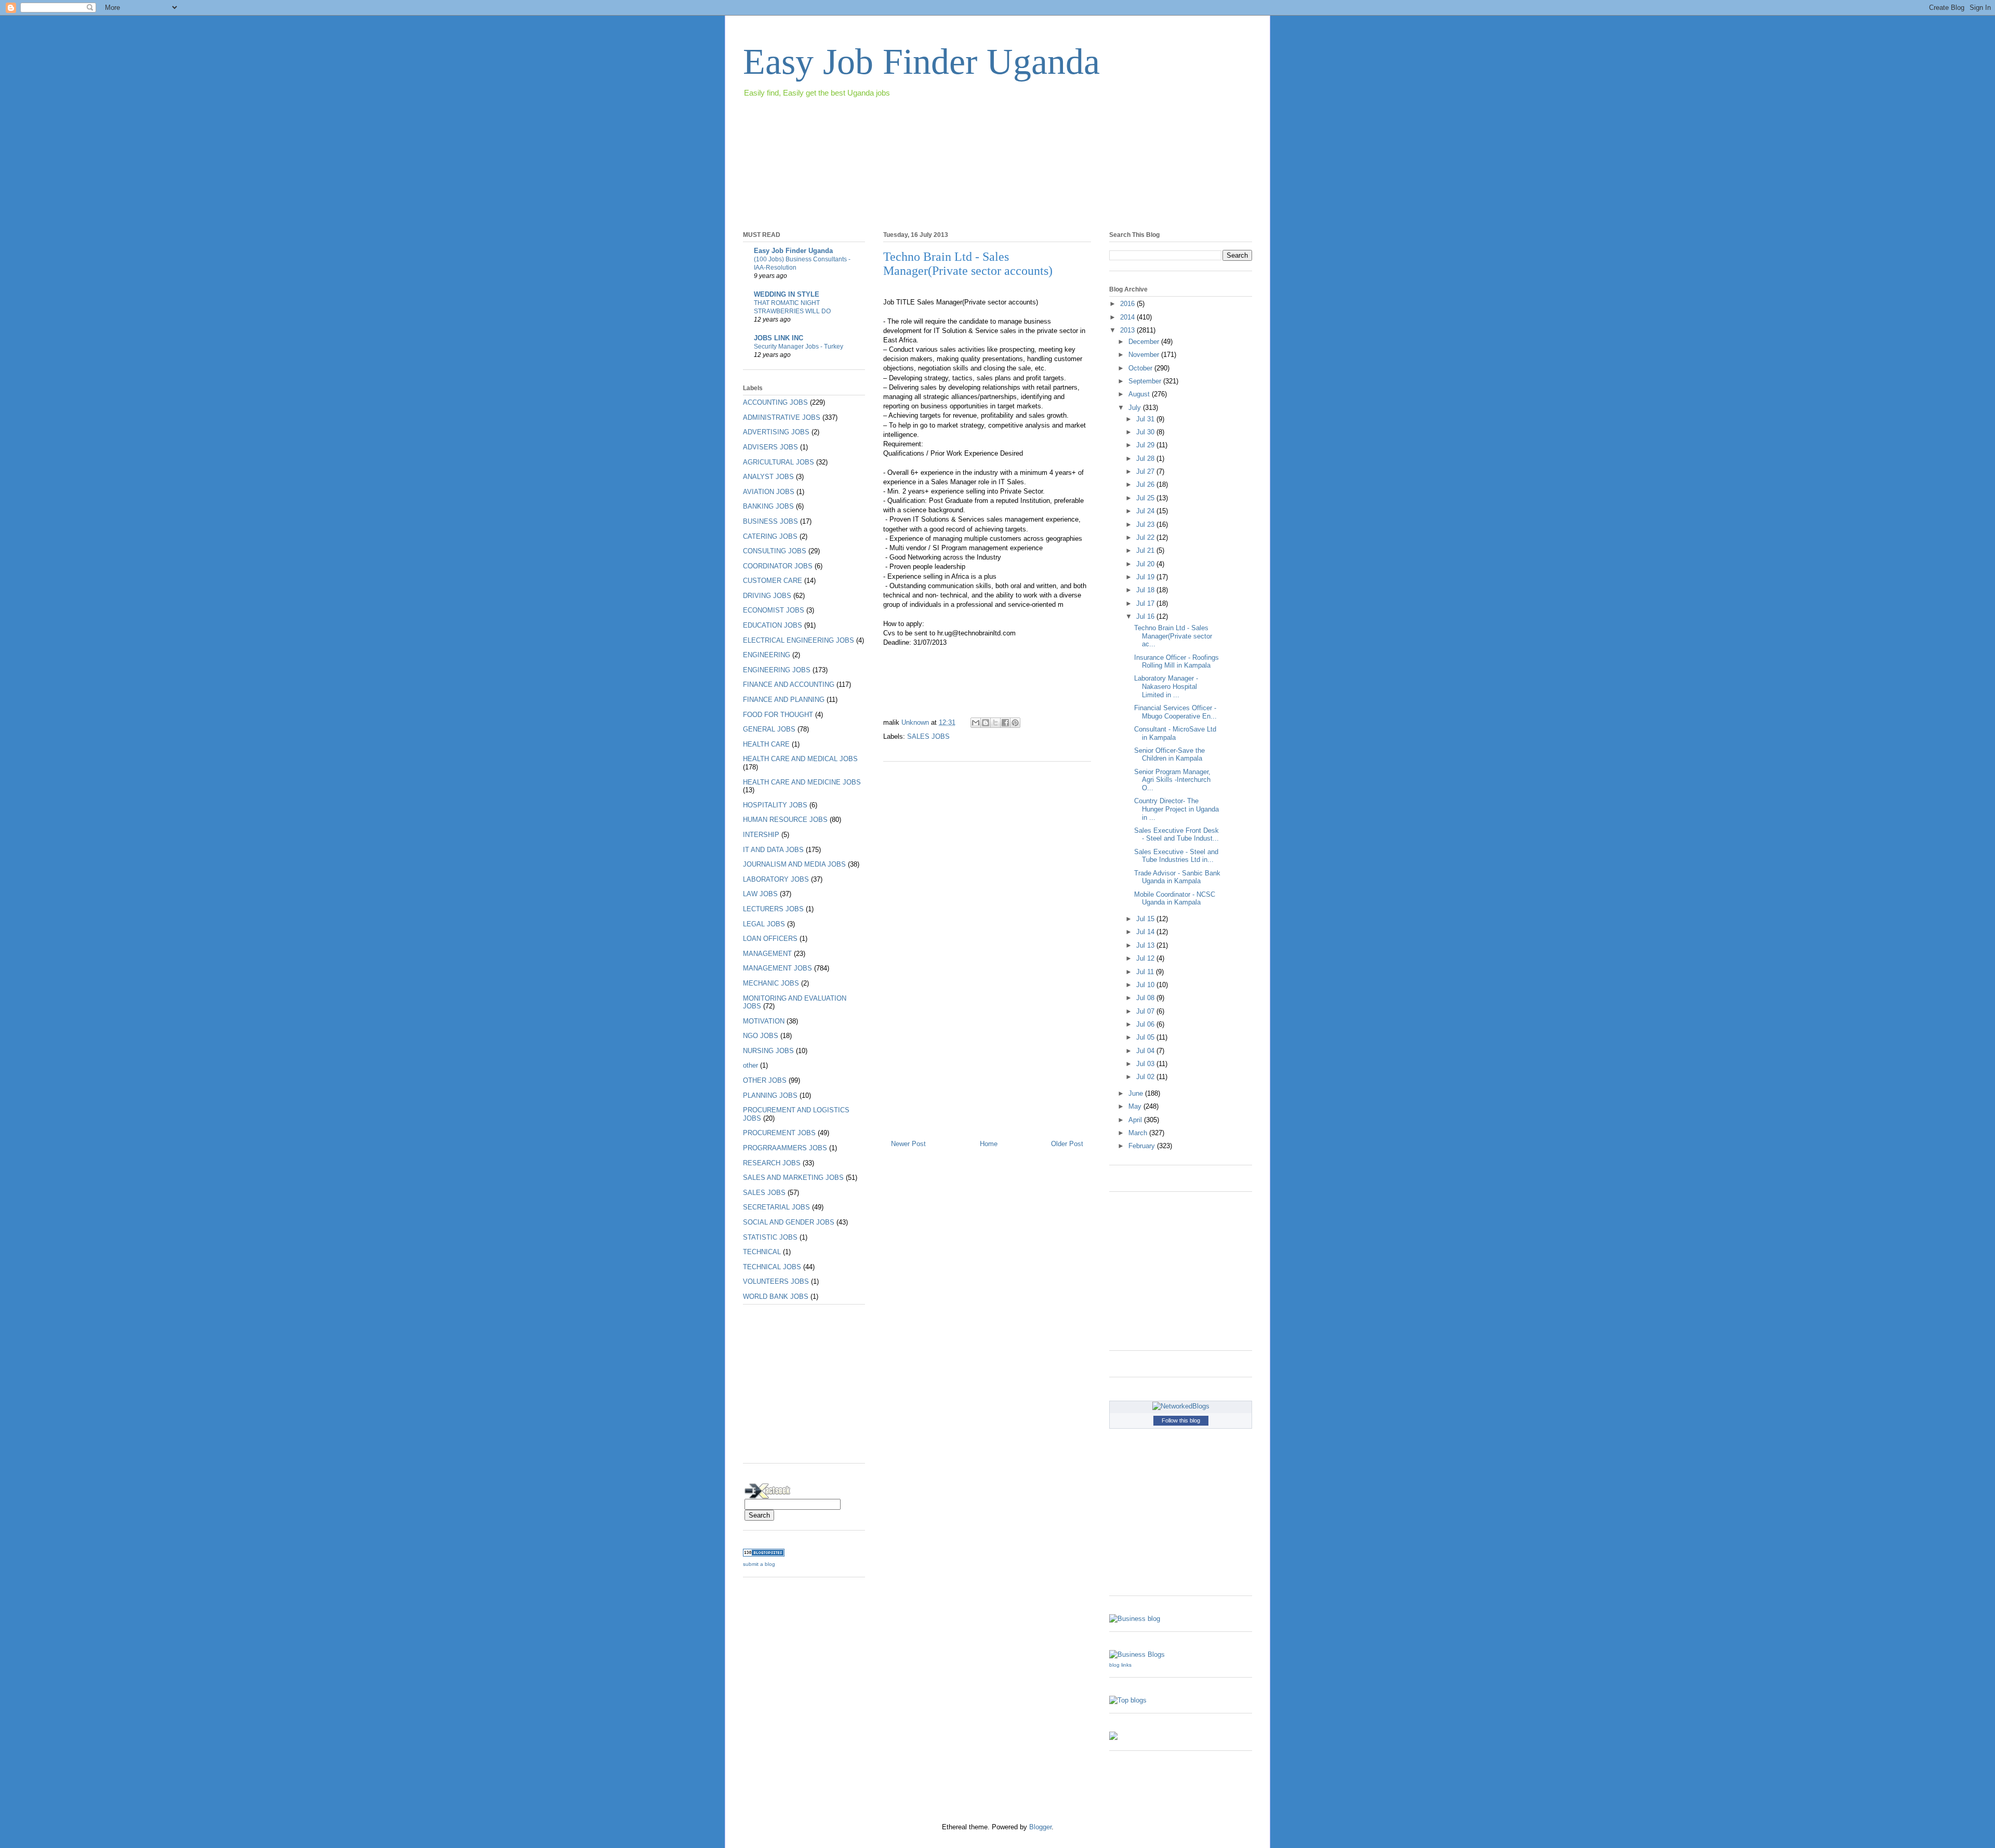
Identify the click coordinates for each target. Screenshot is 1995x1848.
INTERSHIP (761, 835)
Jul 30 (1146, 432)
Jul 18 (1146, 590)
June (1137, 1093)
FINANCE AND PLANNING (784, 700)
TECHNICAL (762, 1252)
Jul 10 (1146, 985)
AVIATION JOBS (769, 492)
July (1136, 408)
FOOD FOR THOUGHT (778, 715)
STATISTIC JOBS (770, 1237)
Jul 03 (1146, 1064)
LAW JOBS (760, 894)
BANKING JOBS (768, 506)
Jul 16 (1146, 616)
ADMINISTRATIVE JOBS (782, 417)
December (1145, 342)
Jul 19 (1146, 577)
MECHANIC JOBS (771, 983)
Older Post (1067, 1144)
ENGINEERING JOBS (777, 670)
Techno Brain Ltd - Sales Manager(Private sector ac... (1173, 636)
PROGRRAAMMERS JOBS (785, 1148)
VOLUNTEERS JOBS (776, 1281)
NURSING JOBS (768, 1051)
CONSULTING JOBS (775, 551)
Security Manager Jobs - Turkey (799, 347)
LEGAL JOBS (764, 924)
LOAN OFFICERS (770, 939)
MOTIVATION (764, 1021)
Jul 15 (1146, 919)
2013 (1128, 330)
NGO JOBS (761, 1036)
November (1145, 355)
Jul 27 (1146, 471)
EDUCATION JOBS (773, 625)
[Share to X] (995, 723)
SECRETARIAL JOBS (776, 1207)
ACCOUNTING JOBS (775, 402)
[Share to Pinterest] (1015, 723)
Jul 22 (1146, 537)
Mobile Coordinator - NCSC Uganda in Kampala (1175, 899)
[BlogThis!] (986, 723)
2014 (1128, 317)
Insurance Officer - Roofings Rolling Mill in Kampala (1176, 662)
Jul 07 (1146, 1011)
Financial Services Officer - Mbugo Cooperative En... (1175, 712)
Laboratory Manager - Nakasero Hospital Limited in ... (1166, 686)
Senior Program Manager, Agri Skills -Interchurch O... (1172, 780)
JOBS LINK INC (779, 338)
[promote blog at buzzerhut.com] (1113, 1738)
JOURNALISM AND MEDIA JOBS (794, 864)
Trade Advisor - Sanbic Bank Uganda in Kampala (1177, 877)
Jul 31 (1146, 419)
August (1140, 394)
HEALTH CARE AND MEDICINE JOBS (802, 782)
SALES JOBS (928, 736)
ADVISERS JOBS (770, 447)
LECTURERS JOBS (773, 909)
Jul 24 (1146, 511)
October (1141, 368)
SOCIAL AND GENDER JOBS (789, 1222)
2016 (1128, 304)
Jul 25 (1146, 498)
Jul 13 (1146, 945)
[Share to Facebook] (1005, 723)
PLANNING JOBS (770, 1095)
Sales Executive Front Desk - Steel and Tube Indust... (1176, 835)
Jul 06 (1146, 1024)
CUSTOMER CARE (773, 581)
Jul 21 (1146, 550)
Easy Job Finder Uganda (921, 62)
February (1143, 1146)
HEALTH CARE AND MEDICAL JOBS (800, 759)
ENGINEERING (767, 655)
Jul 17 (1146, 603)
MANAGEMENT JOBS (777, 968)
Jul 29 (1146, 445)
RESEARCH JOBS (772, 1163)
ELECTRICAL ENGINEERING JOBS (799, 640)
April (1136, 1120)
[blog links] (1137, 1654)
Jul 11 (1146, 972)
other (750, 1065)
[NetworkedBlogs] (1181, 1406)
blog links (1120, 1665)
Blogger (1040, 1827)
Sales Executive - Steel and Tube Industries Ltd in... (1176, 856)
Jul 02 (1146, 1077)
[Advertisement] (932, 129)
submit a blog (759, 1564)
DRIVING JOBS (767, 596)
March (1139, 1133)
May (1136, 1106)
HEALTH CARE (766, 744)
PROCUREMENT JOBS (779, 1133)
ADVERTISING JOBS (776, 432)
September (1146, 381)
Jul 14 (1146, 932)
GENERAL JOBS (769, 729)
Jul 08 (1146, 998)
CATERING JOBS (770, 536)
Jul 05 (1146, 1037)
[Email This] (976, 723)
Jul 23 (1146, 524)
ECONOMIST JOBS (774, 610)
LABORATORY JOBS (776, 879)
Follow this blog (1181, 1420)
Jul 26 (1146, 484)
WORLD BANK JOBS (776, 1297)
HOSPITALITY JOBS (775, 805)
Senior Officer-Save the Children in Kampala (1169, 755)
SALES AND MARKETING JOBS (793, 1178)
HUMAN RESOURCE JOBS (785, 820)
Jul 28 (1146, 458)
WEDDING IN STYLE (787, 294)
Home (989, 1144)
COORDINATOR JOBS (778, 566)
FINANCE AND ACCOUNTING (789, 684)
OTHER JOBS (765, 1080)
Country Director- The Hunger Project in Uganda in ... (1176, 809)
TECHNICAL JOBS (772, 1267)
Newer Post (908, 1144)
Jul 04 (1146, 1051)
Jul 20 (1146, 564)
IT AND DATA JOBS (773, 850)
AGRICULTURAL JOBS (779, 462)
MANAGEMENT (767, 954)
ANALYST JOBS (768, 477)
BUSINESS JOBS (770, 521)
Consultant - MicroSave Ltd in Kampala (1175, 733)
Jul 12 (1146, 958)
